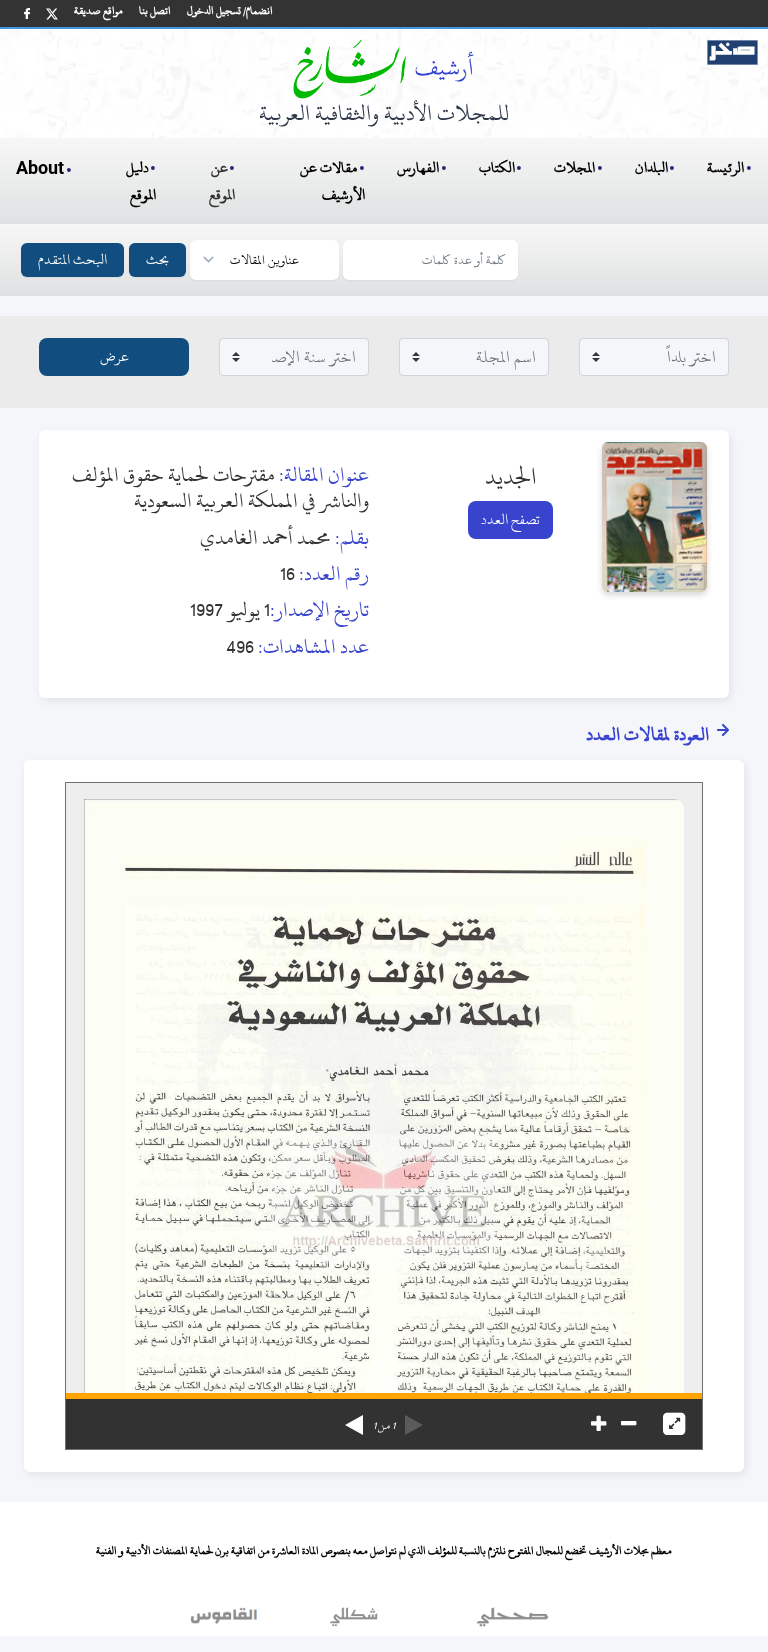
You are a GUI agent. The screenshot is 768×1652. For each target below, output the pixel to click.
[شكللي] (354, 1621)
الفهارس (418, 167)
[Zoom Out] (628, 1424)
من (384, 1426)
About (40, 169)
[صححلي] (512, 1621)
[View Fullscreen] (674, 1424)
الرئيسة (725, 167)
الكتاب (497, 167)
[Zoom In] (598, 1424)
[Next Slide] (354, 1418)
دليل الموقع (141, 181)
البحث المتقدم (72, 259)
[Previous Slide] (414, 1418)
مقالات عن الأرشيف (332, 181)
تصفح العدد (510, 519)
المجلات (574, 167)
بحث (157, 259)
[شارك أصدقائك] (27, 13)
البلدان (651, 167)
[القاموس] (226, 1621)
